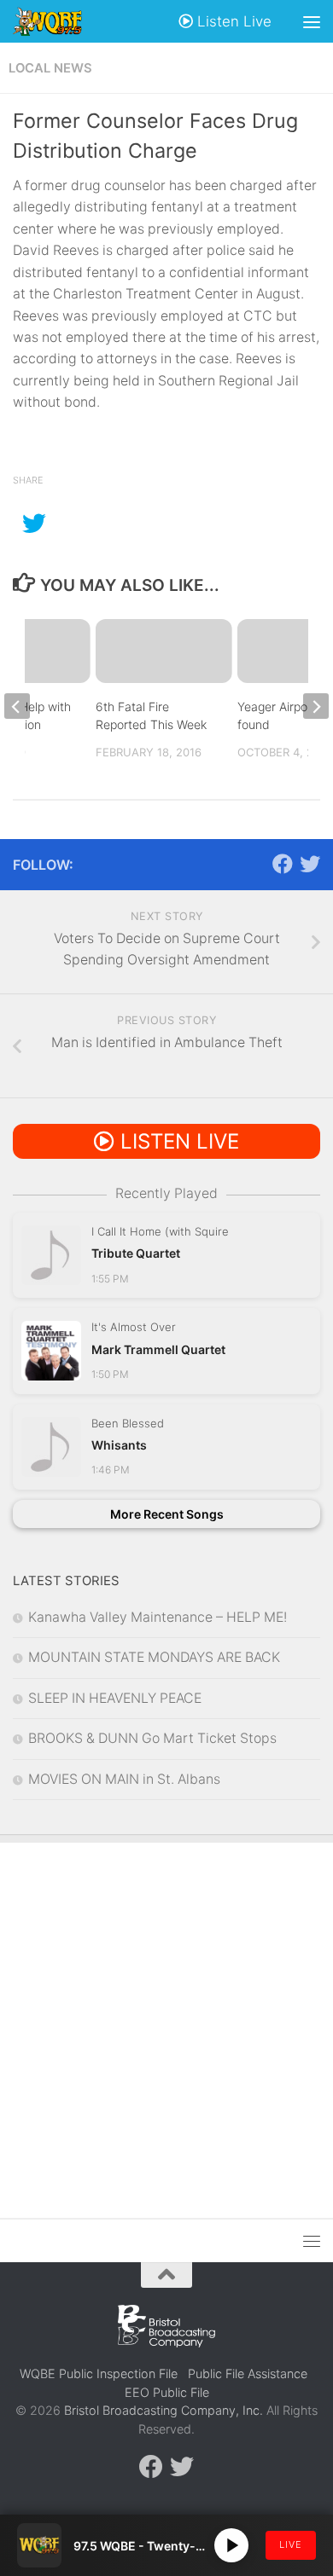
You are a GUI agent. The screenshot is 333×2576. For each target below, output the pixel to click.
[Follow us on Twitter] (310, 864)
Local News (50, 68)
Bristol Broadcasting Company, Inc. (164, 2410)
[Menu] (312, 21)
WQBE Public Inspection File (99, 2373)
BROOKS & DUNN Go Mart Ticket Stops (152, 1738)
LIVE (291, 2544)
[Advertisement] (166, 2017)
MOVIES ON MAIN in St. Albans (124, 1779)
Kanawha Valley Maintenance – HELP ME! (158, 1617)
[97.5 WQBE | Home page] (59, 21)
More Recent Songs (167, 1514)
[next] (316, 706)
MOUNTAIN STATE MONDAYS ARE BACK (154, 1657)
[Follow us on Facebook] (283, 864)
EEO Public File (167, 2392)
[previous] (17, 706)
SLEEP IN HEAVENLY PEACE (115, 1698)
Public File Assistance (248, 2373)
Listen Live (232, 21)
